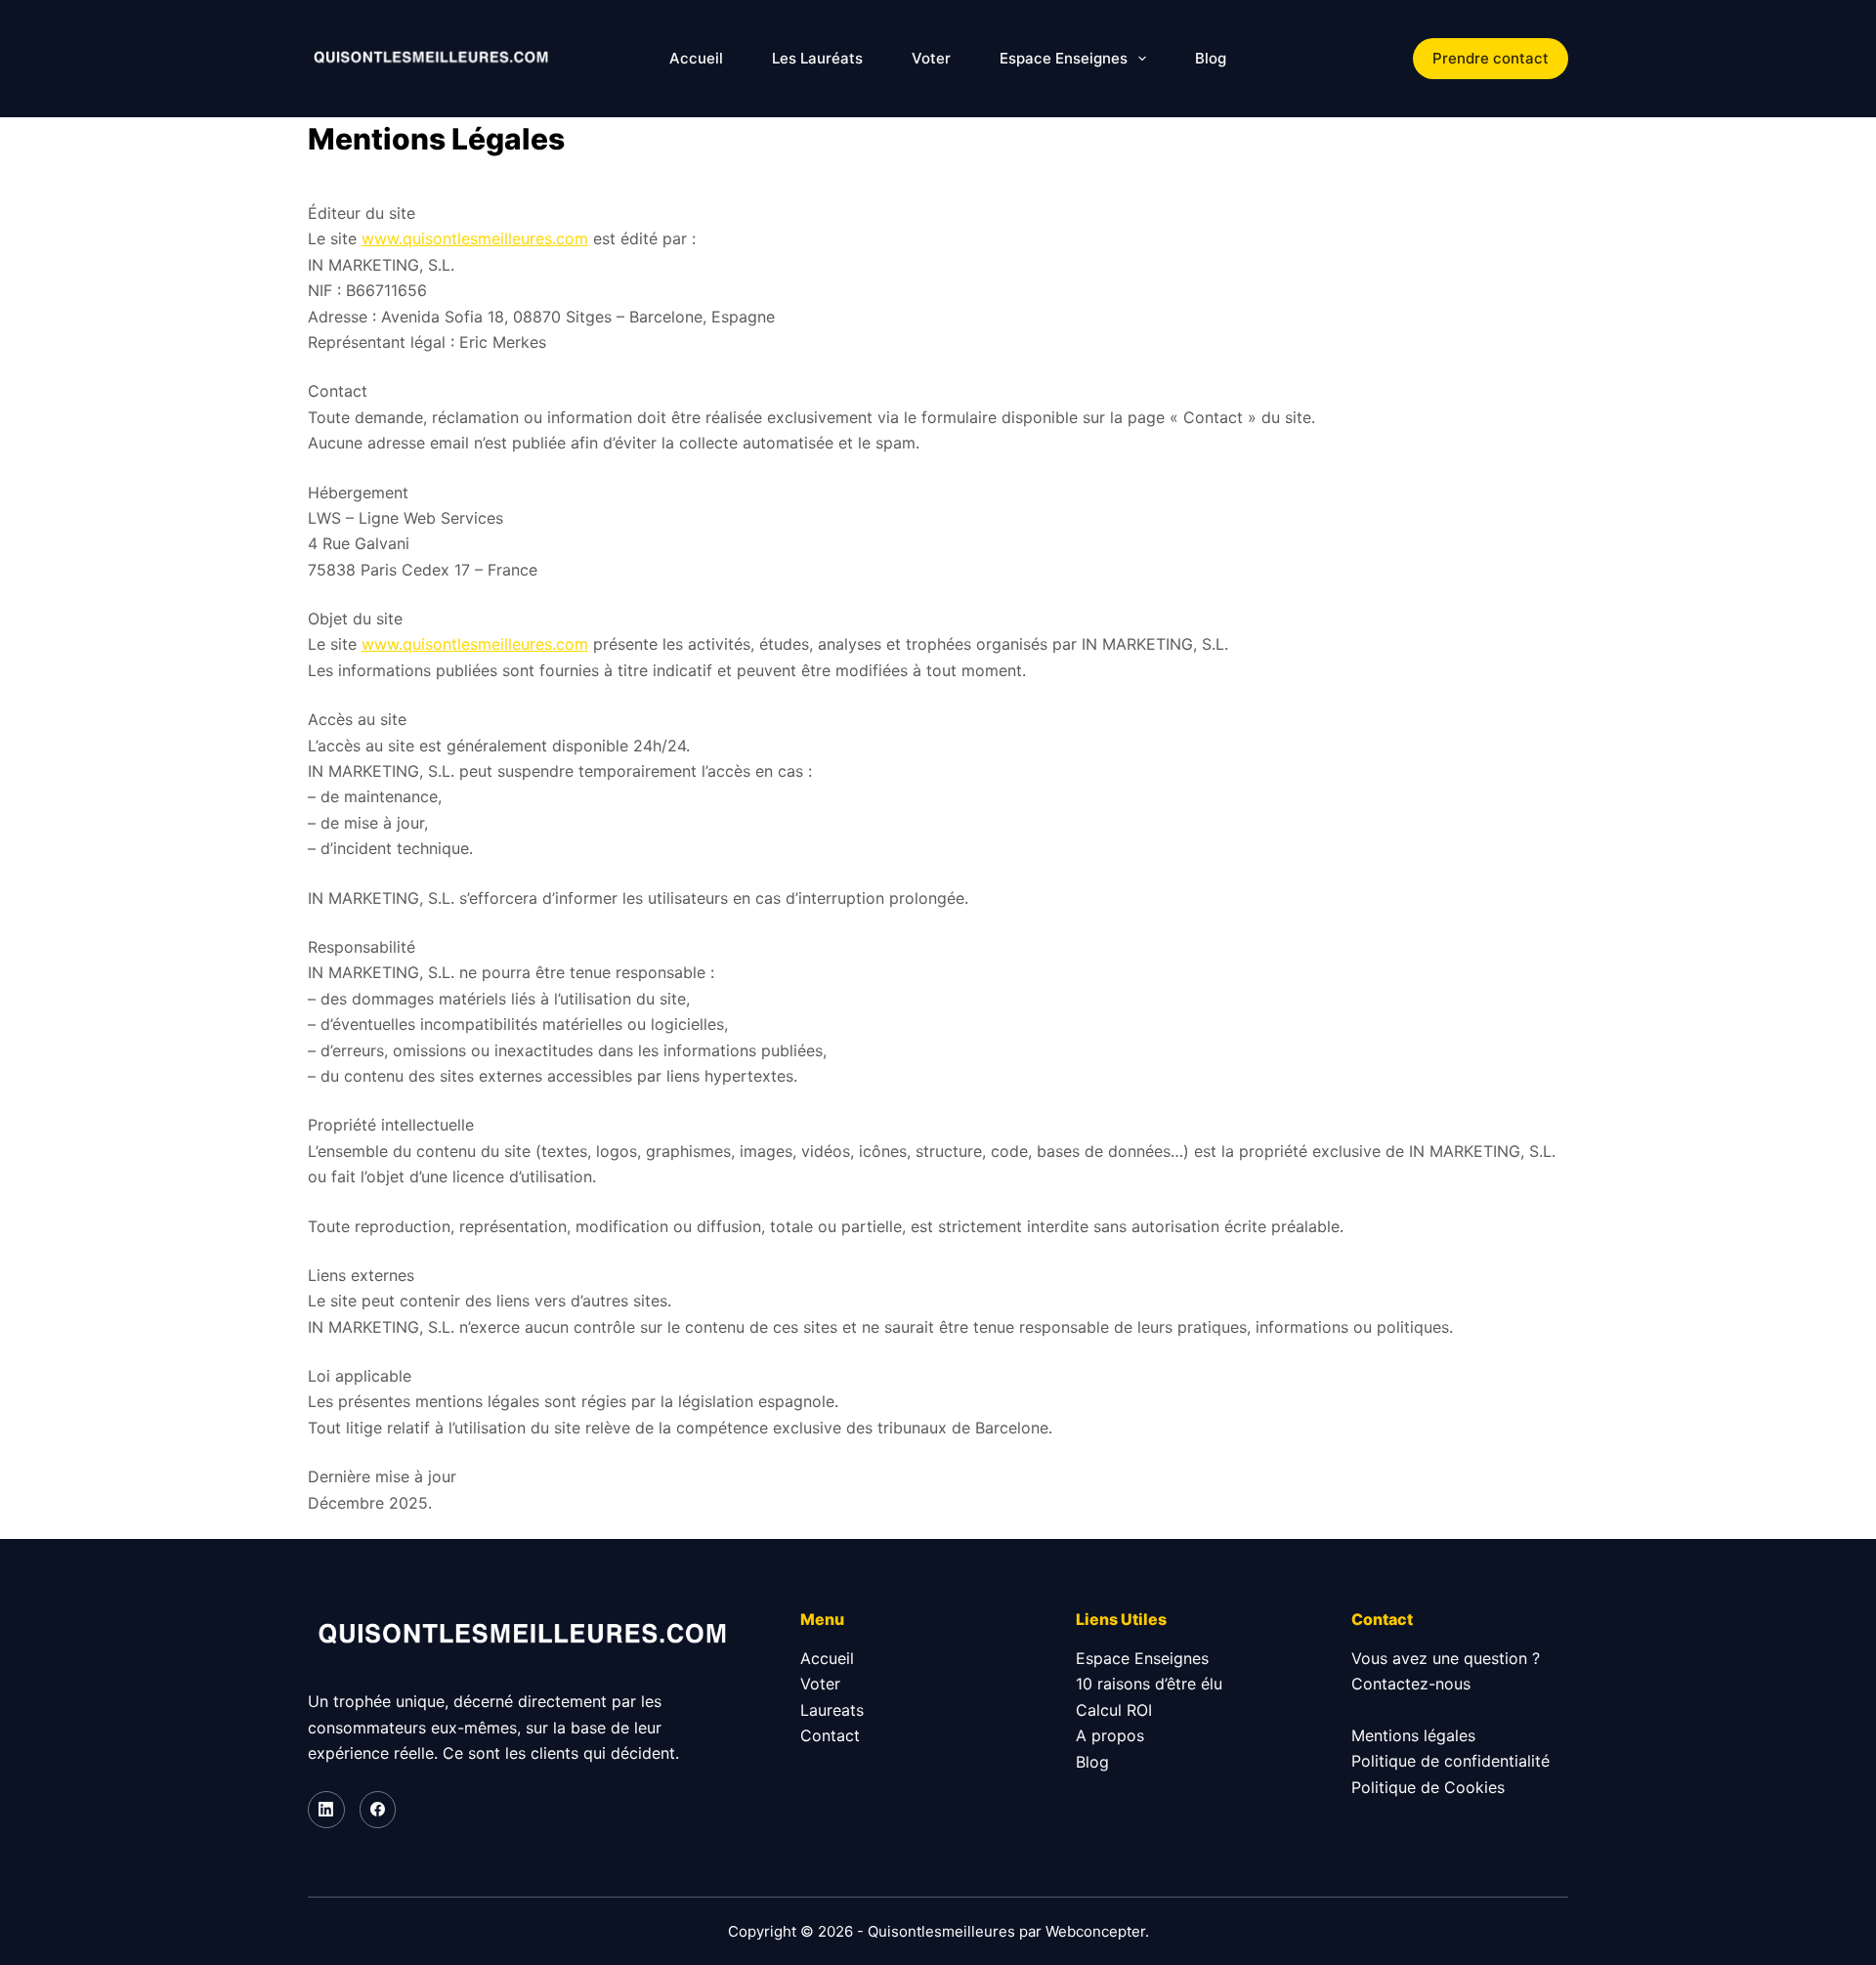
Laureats (832, 1710)
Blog (1211, 58)
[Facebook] (378, 1810)
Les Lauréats (817, 58)
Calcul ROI (1114, 1710)
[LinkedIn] (326, 1810)
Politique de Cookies (1428, 1787)
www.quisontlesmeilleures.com (475, 238)
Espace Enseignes (1064, 58)
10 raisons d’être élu (1149, 1684)
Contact (830, 1735)
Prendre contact (1491, 58)
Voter (931, 58)
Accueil (696, 58)
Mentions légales (1413, 1735)
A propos (1110, 1735)
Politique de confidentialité (1450, 1761)
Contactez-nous (1411, 1684)
